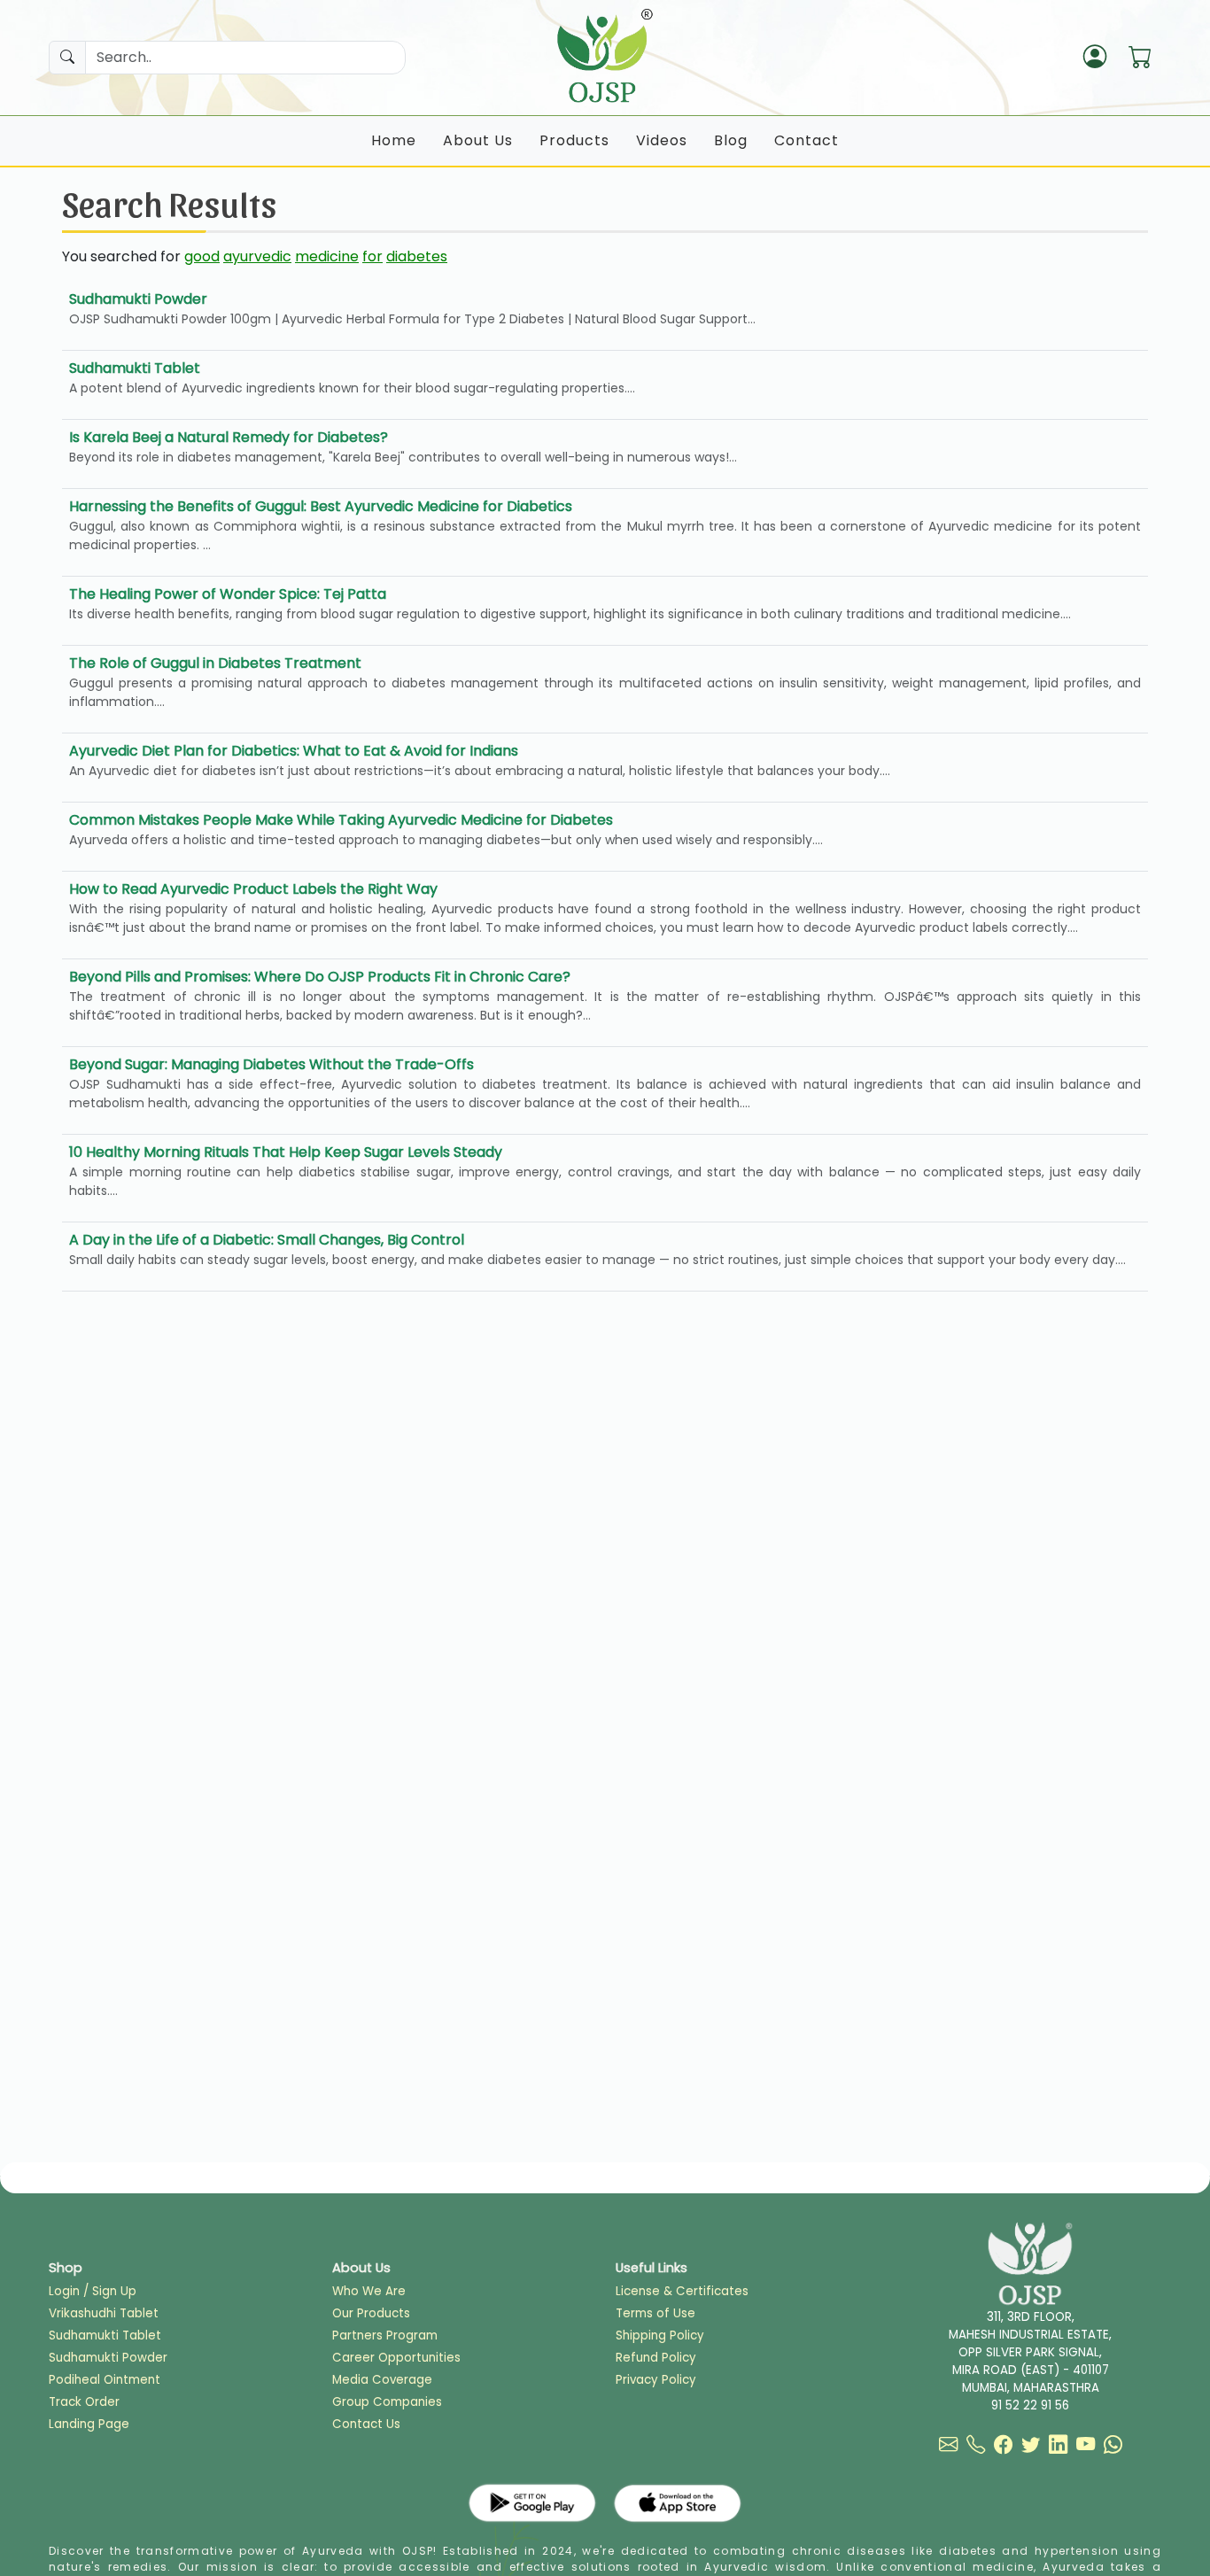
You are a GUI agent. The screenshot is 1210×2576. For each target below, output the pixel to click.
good (202, 256)
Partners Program (385, 2335)
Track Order (84, 2402)
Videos (662, 140)
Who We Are (369, 2291)
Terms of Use (655, 2313)
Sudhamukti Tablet (105, 2335)
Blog (731, 140)
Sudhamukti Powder (108, 2358)
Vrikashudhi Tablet (104, 2313)
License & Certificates (682, 2291)
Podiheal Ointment (105, 2380)
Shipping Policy (660, 2335)
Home (394, 140)
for (372, 256)
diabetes (417, 256)
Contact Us (366, 2424)
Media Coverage (382, 2380)
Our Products (371, 2313)
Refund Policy (656, 2358)
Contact (807, 140)
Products (574, 140)
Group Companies (387, 2402)
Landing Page (89, 2424)
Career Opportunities (396, 2358)
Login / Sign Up (93, 2291)
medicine (327, 256)
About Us (478, 140)
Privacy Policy (656, 2380)
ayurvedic (257, 256)
